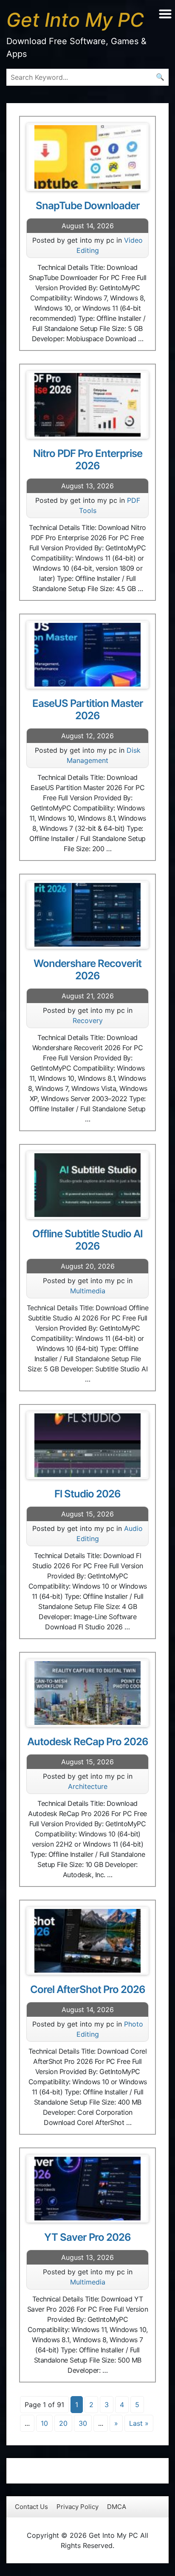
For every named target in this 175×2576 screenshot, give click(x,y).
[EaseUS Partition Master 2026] (87, 655)
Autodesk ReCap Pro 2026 (88, 1742)
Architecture (88, 1786)
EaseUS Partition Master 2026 (88, 709)
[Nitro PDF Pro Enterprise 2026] (87, 405)
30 (83, 2423)
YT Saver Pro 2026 (87, 2237)
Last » (139, 2423)
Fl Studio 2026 (87, 1494)
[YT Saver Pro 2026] (87, 2189)
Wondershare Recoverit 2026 (87, 970)
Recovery (88, 1020)
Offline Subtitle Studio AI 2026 (87, 1240)
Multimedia (88, 1291)
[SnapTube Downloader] (87, 157)
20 (63, 2423)
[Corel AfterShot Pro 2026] (87, 1941)
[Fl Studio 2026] (87, 1445)
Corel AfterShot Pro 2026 (88, 1989)
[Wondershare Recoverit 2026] (87, 915)
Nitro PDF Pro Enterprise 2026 (88, 460)
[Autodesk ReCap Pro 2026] (87, 1693)
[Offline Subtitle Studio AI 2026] (87, 1185)
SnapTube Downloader (88, 206)
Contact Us (31, 2507)
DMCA (117, 2507)
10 (44, 2423)
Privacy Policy (78, 2507)
